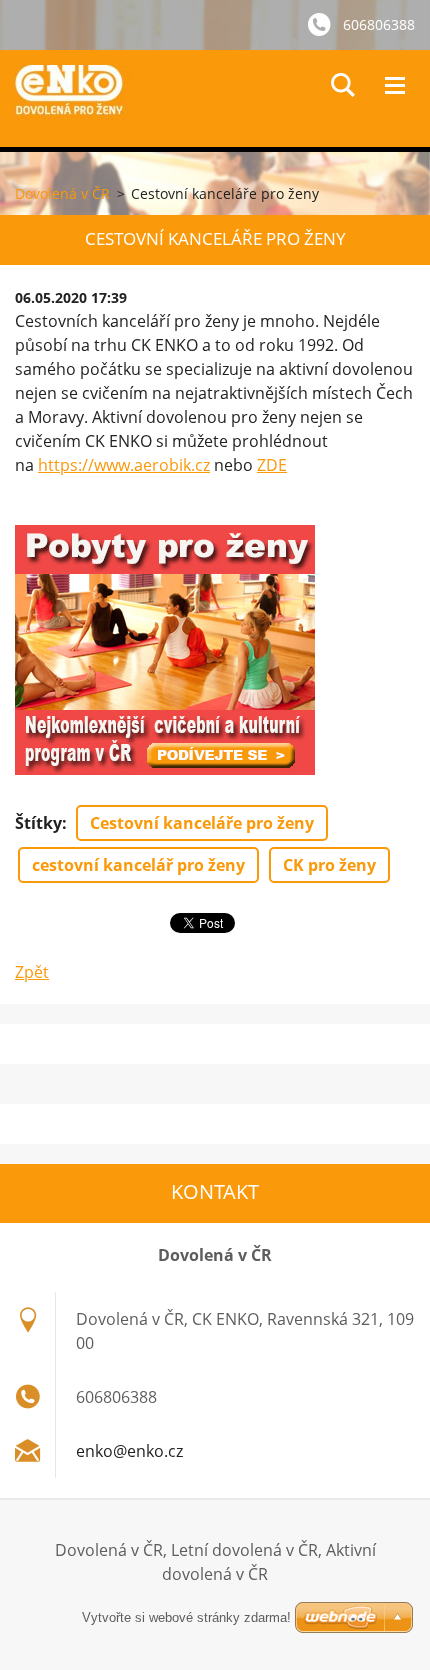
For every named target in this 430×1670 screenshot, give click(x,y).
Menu (395, 85)
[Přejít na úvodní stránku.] (222, 98)
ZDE (272, 465)
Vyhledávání (343, 85)
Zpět (32, 972)
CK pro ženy (329, 865)
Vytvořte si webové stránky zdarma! (186, 1617)
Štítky (38, 823)
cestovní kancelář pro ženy (138, 865)
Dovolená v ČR (62, 193)
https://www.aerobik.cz (124, 465)
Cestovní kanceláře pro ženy (202, 823)
